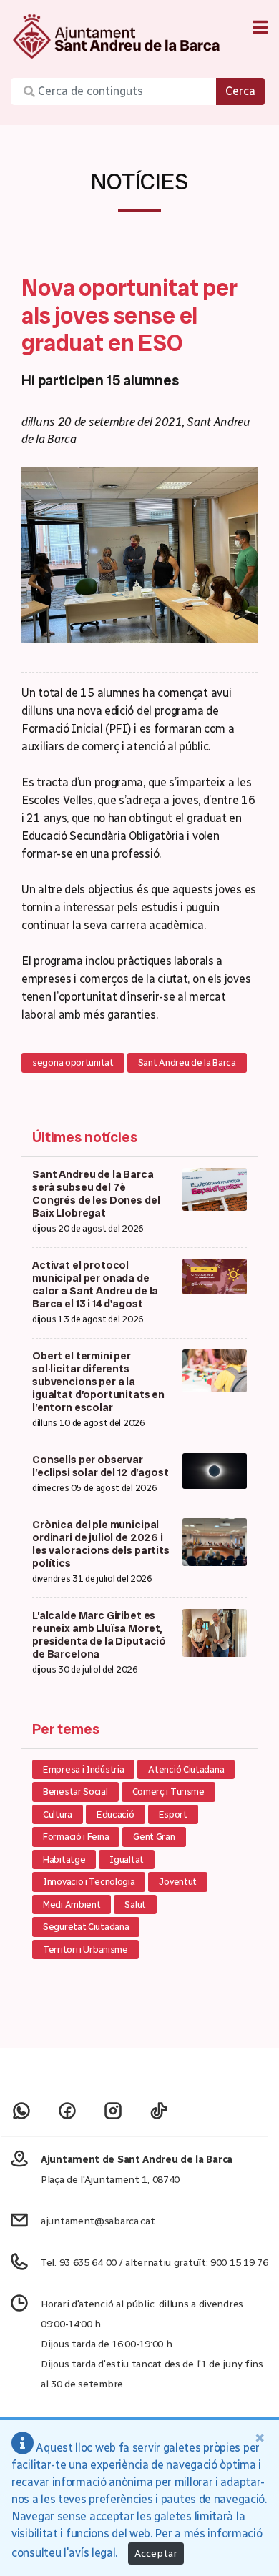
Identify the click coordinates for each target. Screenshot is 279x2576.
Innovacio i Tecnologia (89, 1882)
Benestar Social (75, 1792)
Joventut (178, 1882)
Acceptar (156, 2553)
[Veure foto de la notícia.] (139, 554)
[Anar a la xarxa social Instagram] (113, 2110)
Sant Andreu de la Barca (187, 1062)
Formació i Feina (76, 1837)
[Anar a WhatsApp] (21, 2110)
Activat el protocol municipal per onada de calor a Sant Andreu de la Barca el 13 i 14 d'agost (95, 1284)
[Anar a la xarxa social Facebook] (67, 2110)
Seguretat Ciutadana (86, 1927)
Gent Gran (154, 1837)
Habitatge (64, 1859)
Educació (116, 1814)
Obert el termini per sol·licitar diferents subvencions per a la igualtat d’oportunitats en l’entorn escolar (98, 1382)
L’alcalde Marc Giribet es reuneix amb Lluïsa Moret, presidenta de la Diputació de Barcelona (99, 1635)
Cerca (240, 91)
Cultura (58, 1814)
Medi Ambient (72, 1904)
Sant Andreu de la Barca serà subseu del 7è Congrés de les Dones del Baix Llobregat (96, 1194)
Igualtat (127, 1859)
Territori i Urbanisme (85, 1950)
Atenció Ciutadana (186, 1769)
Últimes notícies (85, 1137)
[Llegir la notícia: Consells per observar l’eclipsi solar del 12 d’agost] (215, 1470)
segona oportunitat (73, 1062)
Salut (135, 1904)
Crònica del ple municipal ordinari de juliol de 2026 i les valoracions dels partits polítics (101, 1544)
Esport (173, 1814)
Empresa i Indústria (83, 1769)
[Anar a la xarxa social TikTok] (159, 2110)
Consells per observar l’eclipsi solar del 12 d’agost (101, 1466)
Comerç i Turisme (168, 1792)
